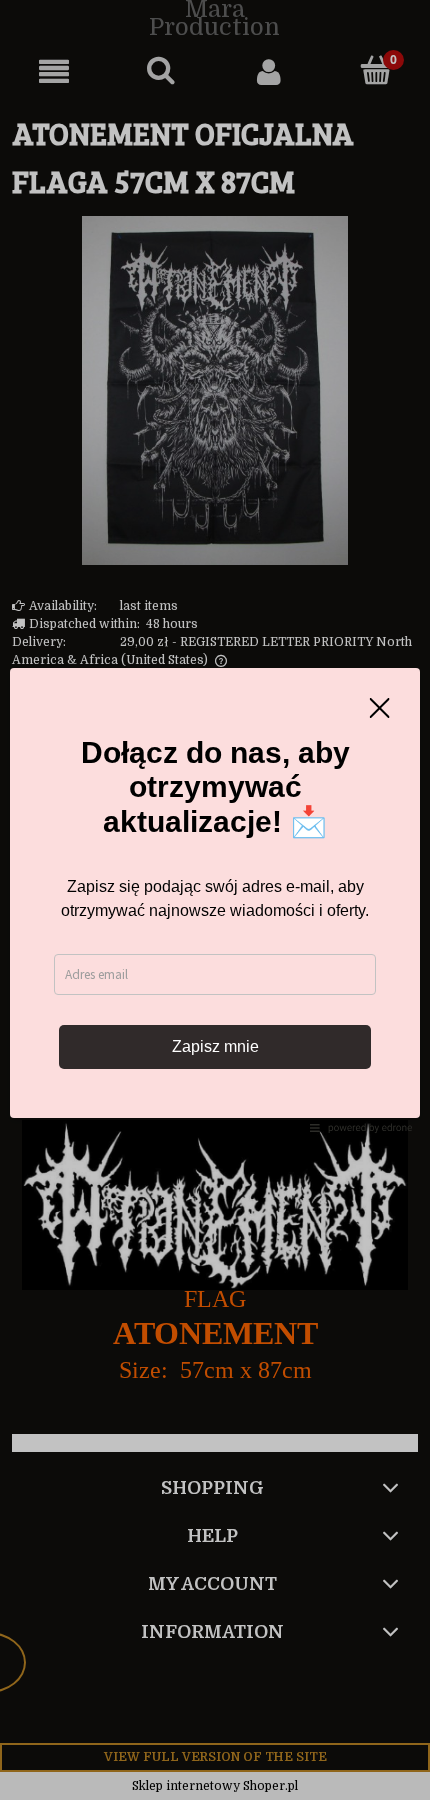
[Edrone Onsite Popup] (215, 900)
